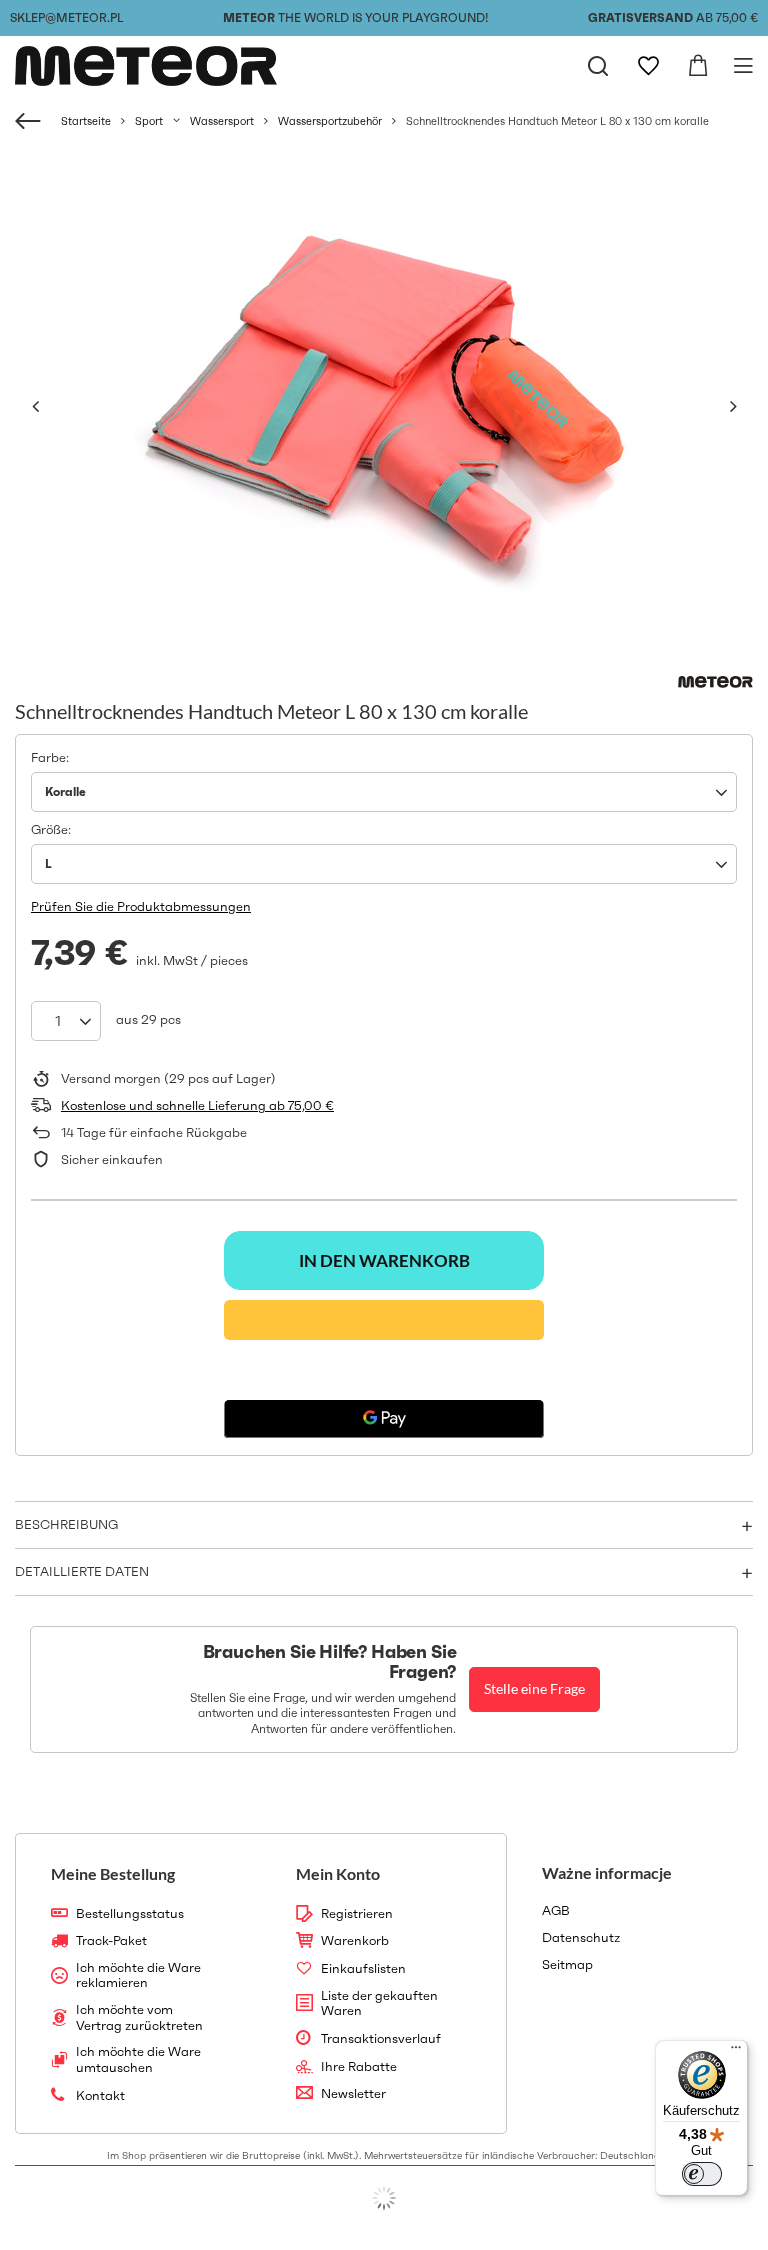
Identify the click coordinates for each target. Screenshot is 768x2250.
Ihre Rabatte (359, 2067)
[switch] (702, 2174)
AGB (556, 1911)
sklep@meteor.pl (66, 17)
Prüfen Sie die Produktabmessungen (141, 906)
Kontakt (100, 2096)
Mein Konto (338, 1873)
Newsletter (353, 2094)
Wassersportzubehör (330, 121)
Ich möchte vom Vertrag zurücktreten (139, 2017)
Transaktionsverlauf (381, 2039)
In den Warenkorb (384, 1260)
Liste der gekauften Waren (379, 2003)
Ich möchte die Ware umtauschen (138, 2059)
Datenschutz (581, 1938)
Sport (149, 121)
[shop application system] (384, 2198)
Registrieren (357, 1914)
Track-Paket (111, 1941)
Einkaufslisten (363, 1969)
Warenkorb (355, 1941)
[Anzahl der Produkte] (66, 1021)
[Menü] (736, 2052)
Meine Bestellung (113, 1873)
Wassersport (222, 121)
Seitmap (567, 1965)
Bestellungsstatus (130, 1914)
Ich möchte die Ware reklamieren (138, 1975)
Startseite (86, 121)
